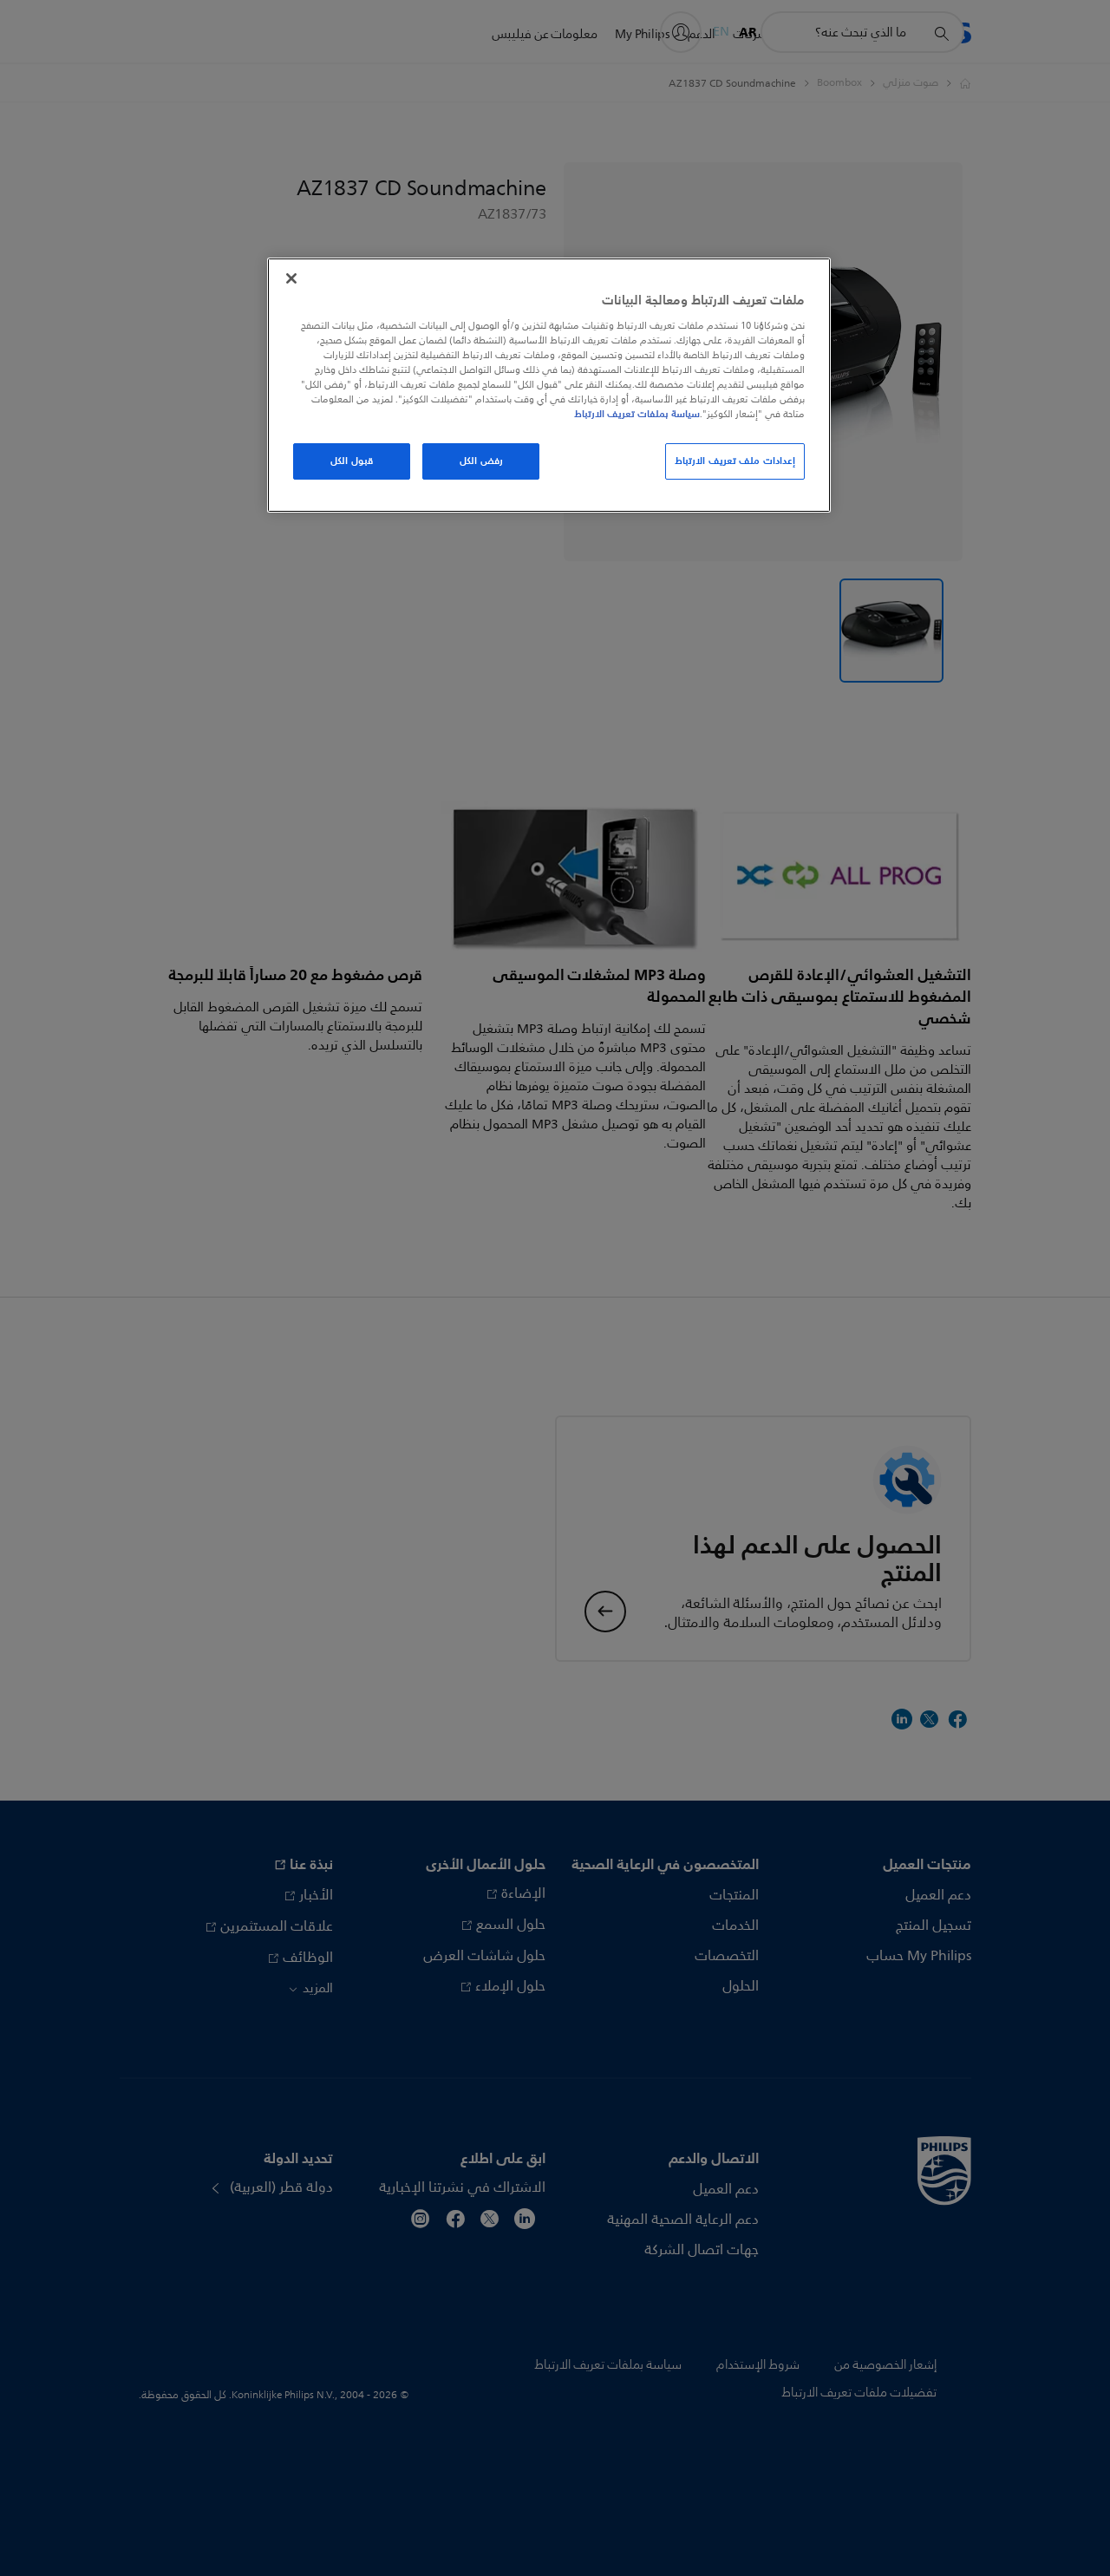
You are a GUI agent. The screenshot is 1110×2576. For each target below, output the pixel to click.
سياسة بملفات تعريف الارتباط (637, 414)
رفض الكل (481, 461)
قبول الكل (352, 461)
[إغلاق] (291, 278)
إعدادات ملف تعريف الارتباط (735, 461)
